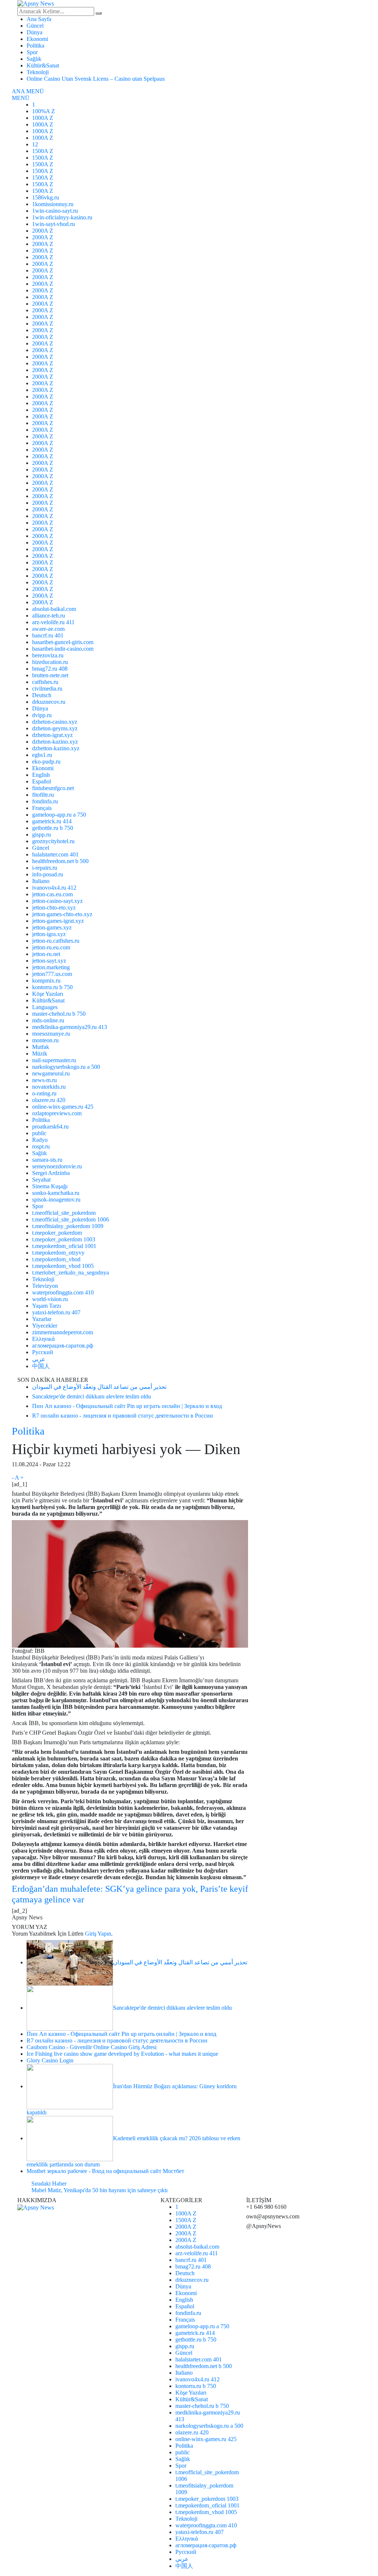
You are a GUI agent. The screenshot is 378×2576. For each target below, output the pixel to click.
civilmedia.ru (47, 689)
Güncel (35, 26)
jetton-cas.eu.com (52, 894)
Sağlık (34, 59)
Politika (35, 46)
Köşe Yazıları (48, 994)
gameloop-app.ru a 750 (59, 815)
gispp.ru (42, 835)
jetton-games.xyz (52, 927)
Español (42, 781)
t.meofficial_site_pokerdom (64, 1213)
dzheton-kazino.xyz (55, 742)
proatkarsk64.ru (50, 1127)
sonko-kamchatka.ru (56, 1193)
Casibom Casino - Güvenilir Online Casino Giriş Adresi (92, 2047)
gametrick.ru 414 (52, 821)
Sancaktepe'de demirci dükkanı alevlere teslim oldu (172, 2008)
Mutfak (41, 1047)
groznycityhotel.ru (53, 841)
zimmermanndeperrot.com (63, 1332)
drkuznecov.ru (49, 702)
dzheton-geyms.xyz (55, 728)
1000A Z (43, 118)
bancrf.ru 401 (48, 635)
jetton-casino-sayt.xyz (57, 901)
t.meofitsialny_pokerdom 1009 (68, 1226)
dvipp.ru (42, 715)
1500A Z (43, 151)
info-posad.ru (48, 874)
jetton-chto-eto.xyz (54, 908)
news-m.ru (44, 1080)
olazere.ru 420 (49, 1100)
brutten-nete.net (50, 675)
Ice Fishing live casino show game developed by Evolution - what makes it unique (122, 2054)
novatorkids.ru (49, 1087)
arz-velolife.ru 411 (53, 622)
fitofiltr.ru (43, 795)
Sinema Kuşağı (50, 1186)
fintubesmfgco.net (53, 788)
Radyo (40, 1140)
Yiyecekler (45, 1326)
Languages (45, 1007)
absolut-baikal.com (54, 609)
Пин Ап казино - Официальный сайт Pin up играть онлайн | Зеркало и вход (121, 2034)
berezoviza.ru (48, 655)
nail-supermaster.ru (54, 1060)
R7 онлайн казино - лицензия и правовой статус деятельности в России (117, 2040)
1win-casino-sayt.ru (55, 211)
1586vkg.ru (46, 197)
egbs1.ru (42, 755)
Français (42, 808)
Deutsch (42, 695)
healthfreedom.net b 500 (60, 861)
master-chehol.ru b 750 (59, 1014)
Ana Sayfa (39, 19)
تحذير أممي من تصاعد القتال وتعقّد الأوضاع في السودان (180, 1962)
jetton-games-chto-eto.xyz (62, 914)
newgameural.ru (51, 1073)
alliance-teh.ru (49, 616)
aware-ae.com (48, 629)
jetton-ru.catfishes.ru (56, 941)
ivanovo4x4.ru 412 (54, 888)
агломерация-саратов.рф (63, 1346)
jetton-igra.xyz (49, 934)
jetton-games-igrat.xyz (58, 921)
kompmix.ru (46, 981)
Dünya (35, 32)
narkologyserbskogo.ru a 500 (66, 1067)
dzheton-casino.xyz (55, 722)
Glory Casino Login (50, 2060)
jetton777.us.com (52, 974)
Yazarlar (42, 1319)
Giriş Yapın (98, 1934)
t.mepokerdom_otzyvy (58, 1253)
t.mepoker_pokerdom (57, 1233)
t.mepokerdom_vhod (56, 1259)
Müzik (40, 1054)
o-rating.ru (44, 1093)
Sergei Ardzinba (51, 1173)
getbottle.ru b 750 (53, 828)
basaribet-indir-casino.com (63, 649)
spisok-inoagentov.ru (56, 1200)
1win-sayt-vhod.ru (54, 224)
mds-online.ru (48, 1020)
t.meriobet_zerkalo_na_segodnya (71, 1273)
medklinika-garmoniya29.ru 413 (70, 1027)
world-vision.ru (50, 1299)
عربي (39, 1359)
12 (35, 144)
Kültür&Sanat (43, 65)
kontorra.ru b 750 (52, 987)
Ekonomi (37, 39)
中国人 (41, 1366)
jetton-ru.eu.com (51, 947)
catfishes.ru (45, 682)
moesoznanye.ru (51, 1034)
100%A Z (44, 111)
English (41, 775)
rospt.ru (41, 1146)
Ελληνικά (43, 1339)
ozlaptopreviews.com (57, 1113)
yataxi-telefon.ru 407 (56, 1312)
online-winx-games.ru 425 (63, 1107)
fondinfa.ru (45, 801)
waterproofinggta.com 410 (63, 1292)
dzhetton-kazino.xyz (56, 748)
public (39, 1133)
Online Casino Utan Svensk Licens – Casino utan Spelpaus (96, 79)
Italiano (41, 881)
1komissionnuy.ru (53, 204)
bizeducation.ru (50, 662)
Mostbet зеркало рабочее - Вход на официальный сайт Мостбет (105, 2171)
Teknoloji (38, 72)
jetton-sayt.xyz (49, 961)
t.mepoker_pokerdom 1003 (64, 1239)
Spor (32, 52)
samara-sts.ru (47, 1160)
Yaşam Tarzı (47, 1306)
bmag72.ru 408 (50, 669)
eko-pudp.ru (46, 762)
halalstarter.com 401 (55, 854)
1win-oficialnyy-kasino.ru (62, 217)
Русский (43, 1352)
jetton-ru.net (46, 954)
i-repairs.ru (45, 868)
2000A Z (43, 231)
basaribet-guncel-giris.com (63, 642)
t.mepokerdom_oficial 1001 (64, 1246)
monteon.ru (45, 1040)
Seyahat (41, 1180)
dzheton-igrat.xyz (52, 735)
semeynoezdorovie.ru (57, 1166)
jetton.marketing (51, 967)
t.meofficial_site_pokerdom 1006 (71, 1219)
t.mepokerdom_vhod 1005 (63, 1266)
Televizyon (45, 1286)
